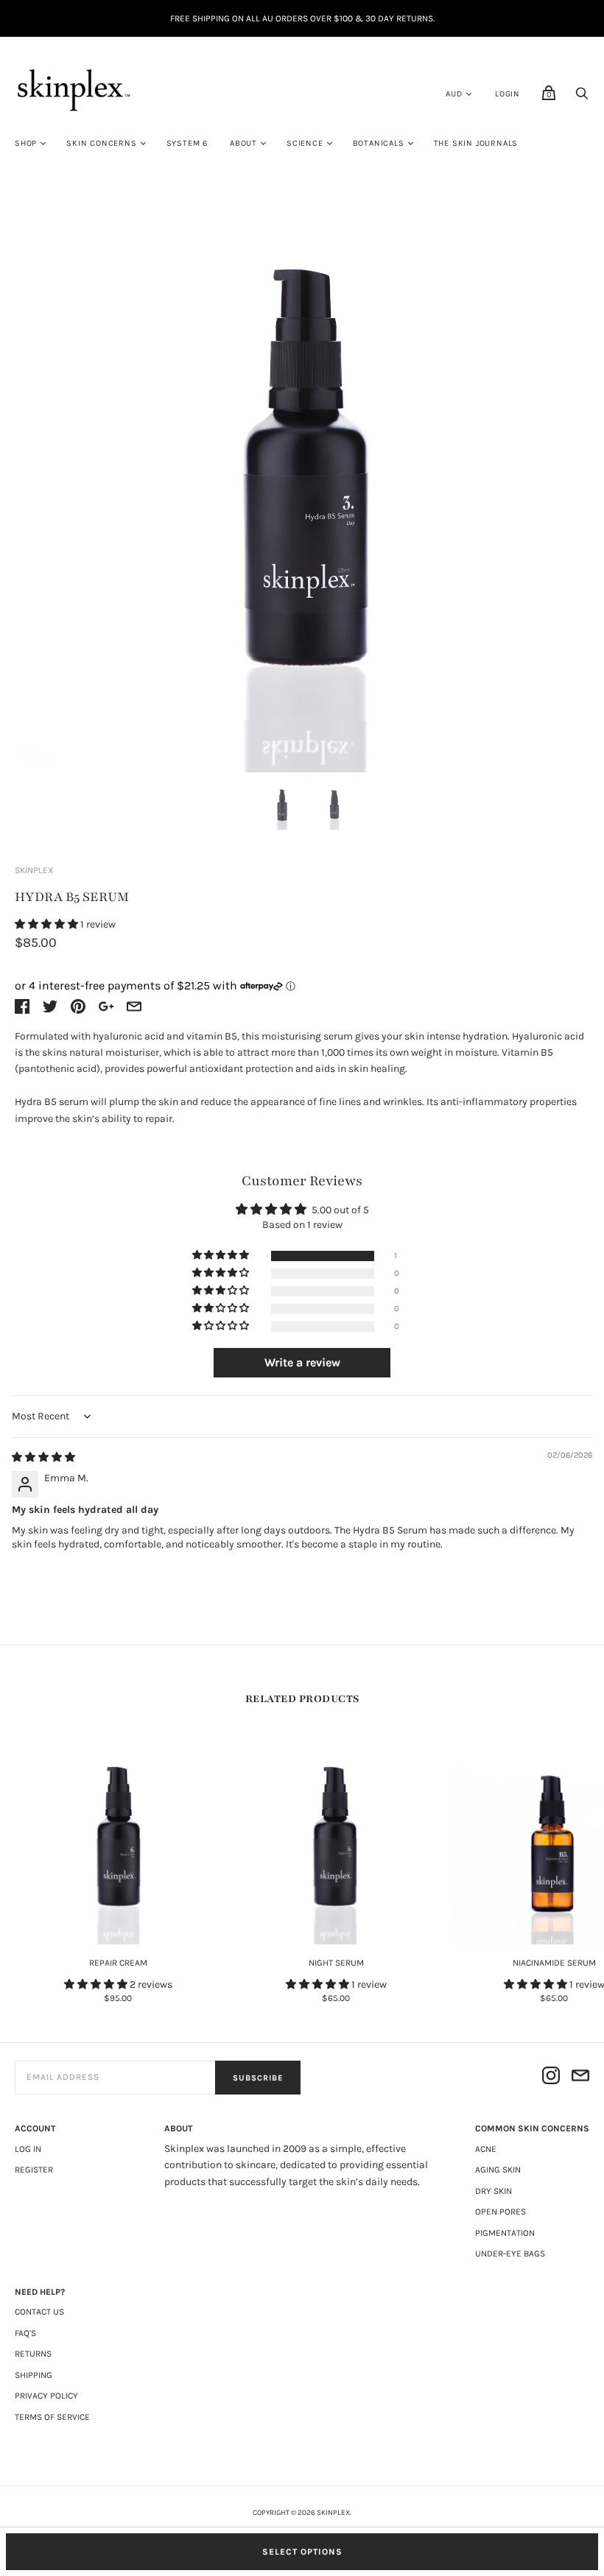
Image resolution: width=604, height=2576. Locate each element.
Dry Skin (494, 2191)
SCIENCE (305, 143)
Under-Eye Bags (510, 2254)
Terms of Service (52, 2417)
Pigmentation (505, 2233)
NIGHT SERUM (336, 1963)
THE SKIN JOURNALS (476, 143)
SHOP (26, 143)
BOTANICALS (379, 143)
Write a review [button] (302, 1362)
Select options (302, 2552)
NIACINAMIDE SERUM (554, 1963)
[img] (43, 1457)
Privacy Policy (46, 2396)
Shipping (34, 2375)
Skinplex (34, 870)
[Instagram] (551, 2078)
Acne (486, 2149)
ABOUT (243, 143)
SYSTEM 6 (187, 143)
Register (34, 2170)
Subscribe (258, 2078)
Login (508, 94)
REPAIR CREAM (118, 1963)
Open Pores (501, 2212)
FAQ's (25, 2333)
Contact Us (39, 2312)
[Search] (582, 98)
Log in (28, 2149)
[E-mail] (580, 2078)
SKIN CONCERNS (101, 143)
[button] (48, 924)
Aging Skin (498, 2170)
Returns (33, 2354)
